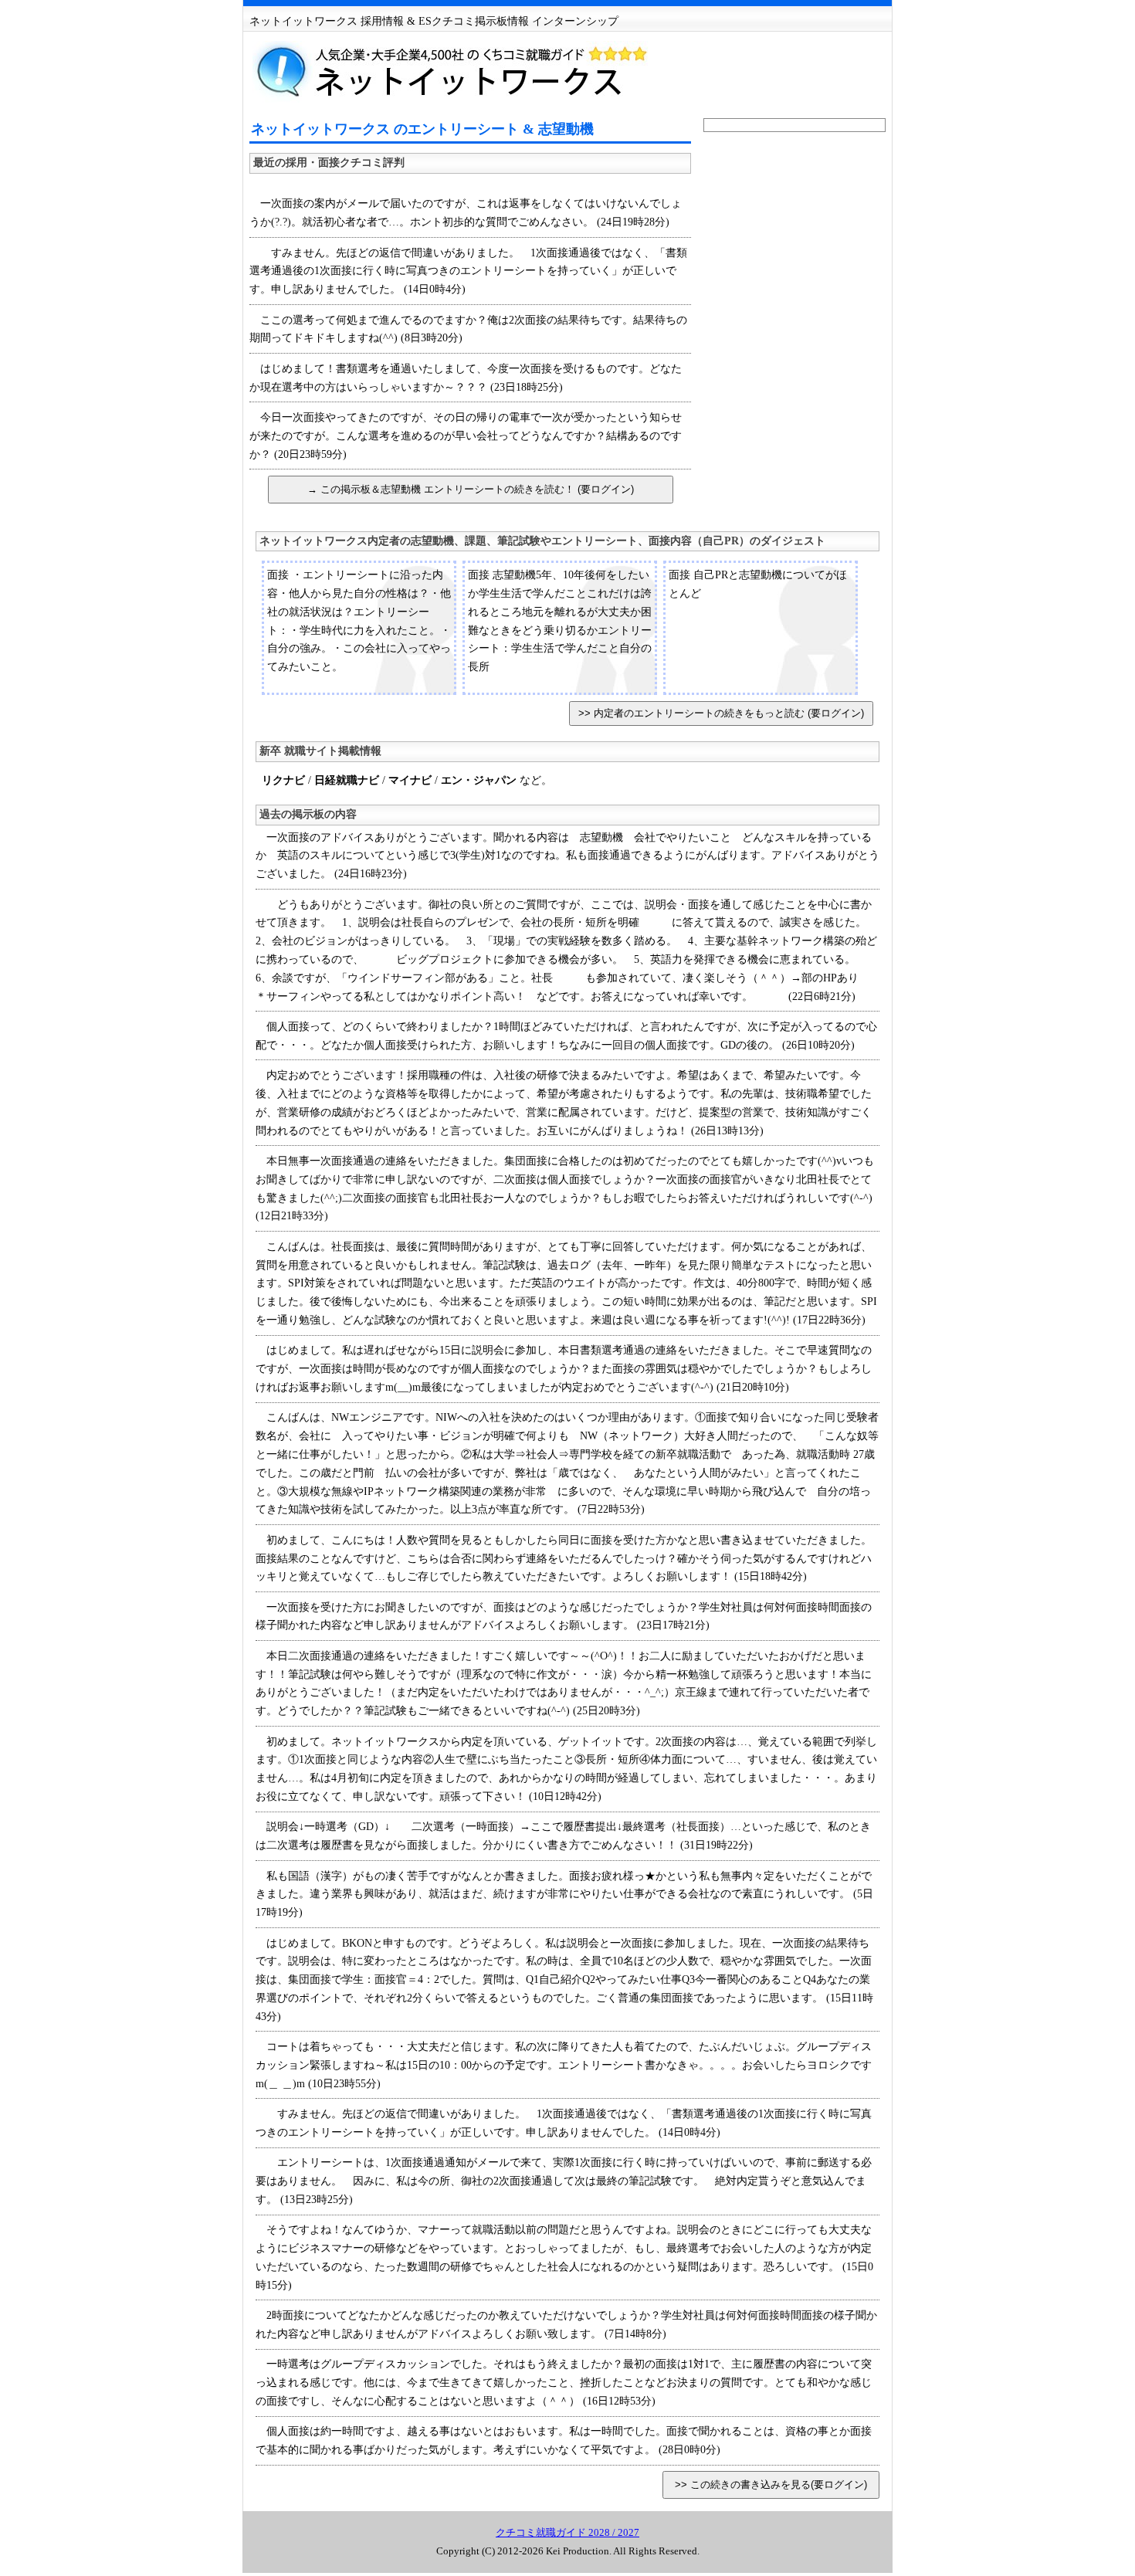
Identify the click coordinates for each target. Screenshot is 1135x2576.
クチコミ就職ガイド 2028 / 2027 (567, 2532)
